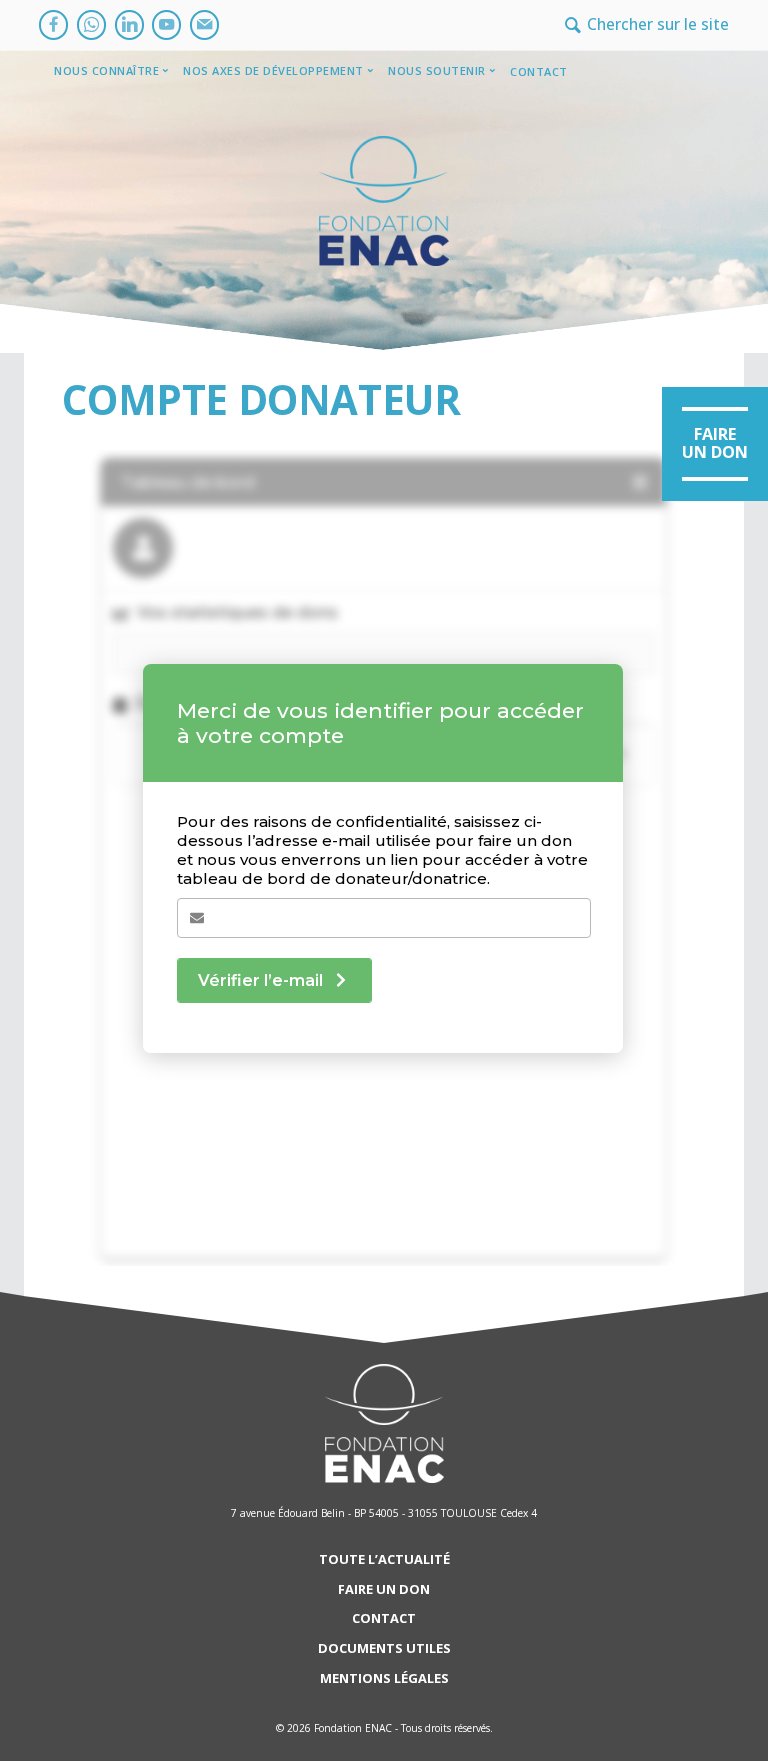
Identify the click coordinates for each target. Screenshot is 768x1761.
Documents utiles (384, 1648)
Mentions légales (384, 1678)
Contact (539, 71)
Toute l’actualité (384, 1559)
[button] (715, 443)
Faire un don (384, 1589)
